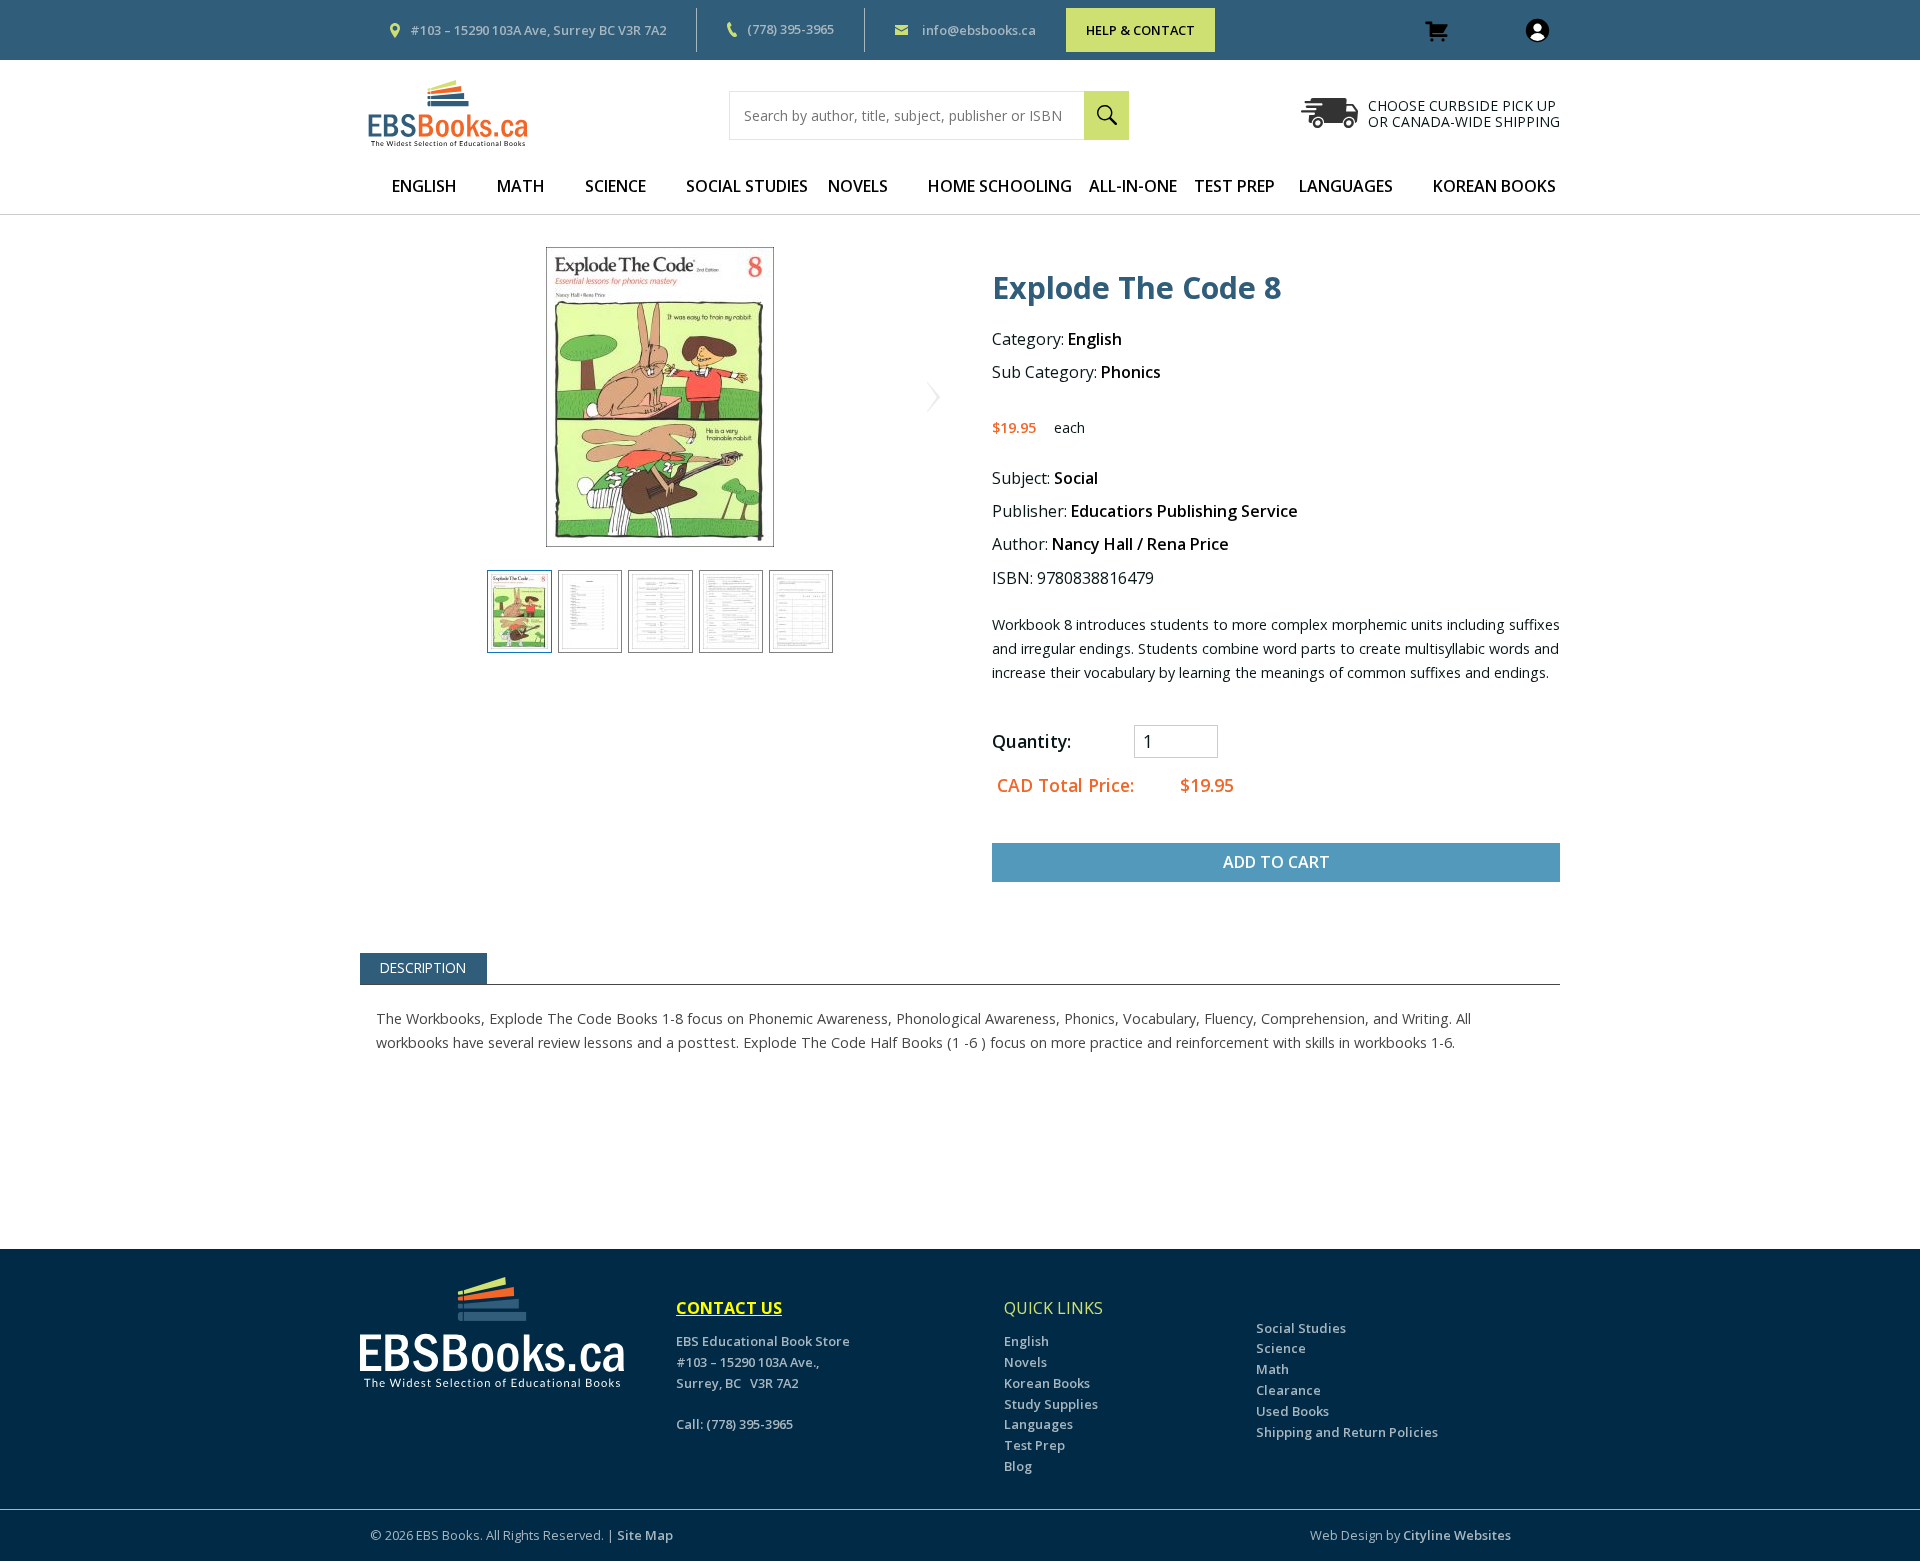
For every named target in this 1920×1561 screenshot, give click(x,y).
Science (615, 186)
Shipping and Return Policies (1347, 1432)
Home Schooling (1000, 186)
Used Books (1292, 1411)
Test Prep (1234, 186)
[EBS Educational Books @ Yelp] (391, 1423)
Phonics (1131, 372)
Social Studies (747, 186)
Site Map (645, 1535)
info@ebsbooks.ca (979, 30)
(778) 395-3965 (790, 29)
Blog (1018, 1466)
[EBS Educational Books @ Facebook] (380, 1423)
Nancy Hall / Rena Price (1140, 544)
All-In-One (1133, 186)
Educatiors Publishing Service (1184, 511)
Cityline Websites (1457, 1535)
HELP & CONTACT (1140, 30)
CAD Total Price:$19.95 (1113, 785)
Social (1076, 478)
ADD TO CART (1276, 862)
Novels (858, 186)
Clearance (1288, 1390)
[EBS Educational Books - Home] (458, 113)
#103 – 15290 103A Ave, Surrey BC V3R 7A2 (538, 30)
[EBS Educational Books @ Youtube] (402, 1423)
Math (521, 186)
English (424, 186)
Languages (1346, 186)
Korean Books (1494, 186)
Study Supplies (1051, 1404)
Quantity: (1031, 741)
